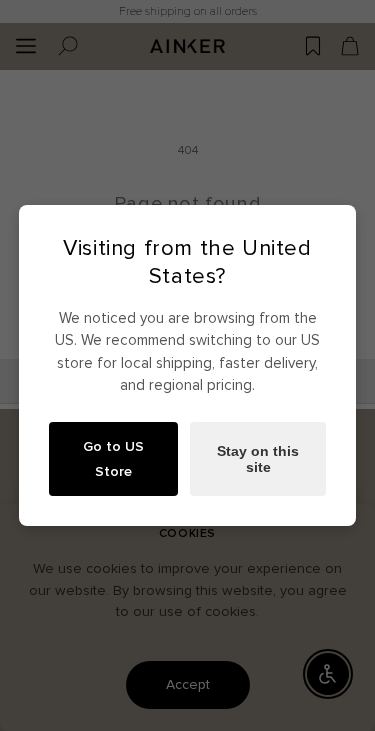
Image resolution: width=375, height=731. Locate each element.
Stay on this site (258, 459)
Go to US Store (113, 459)
